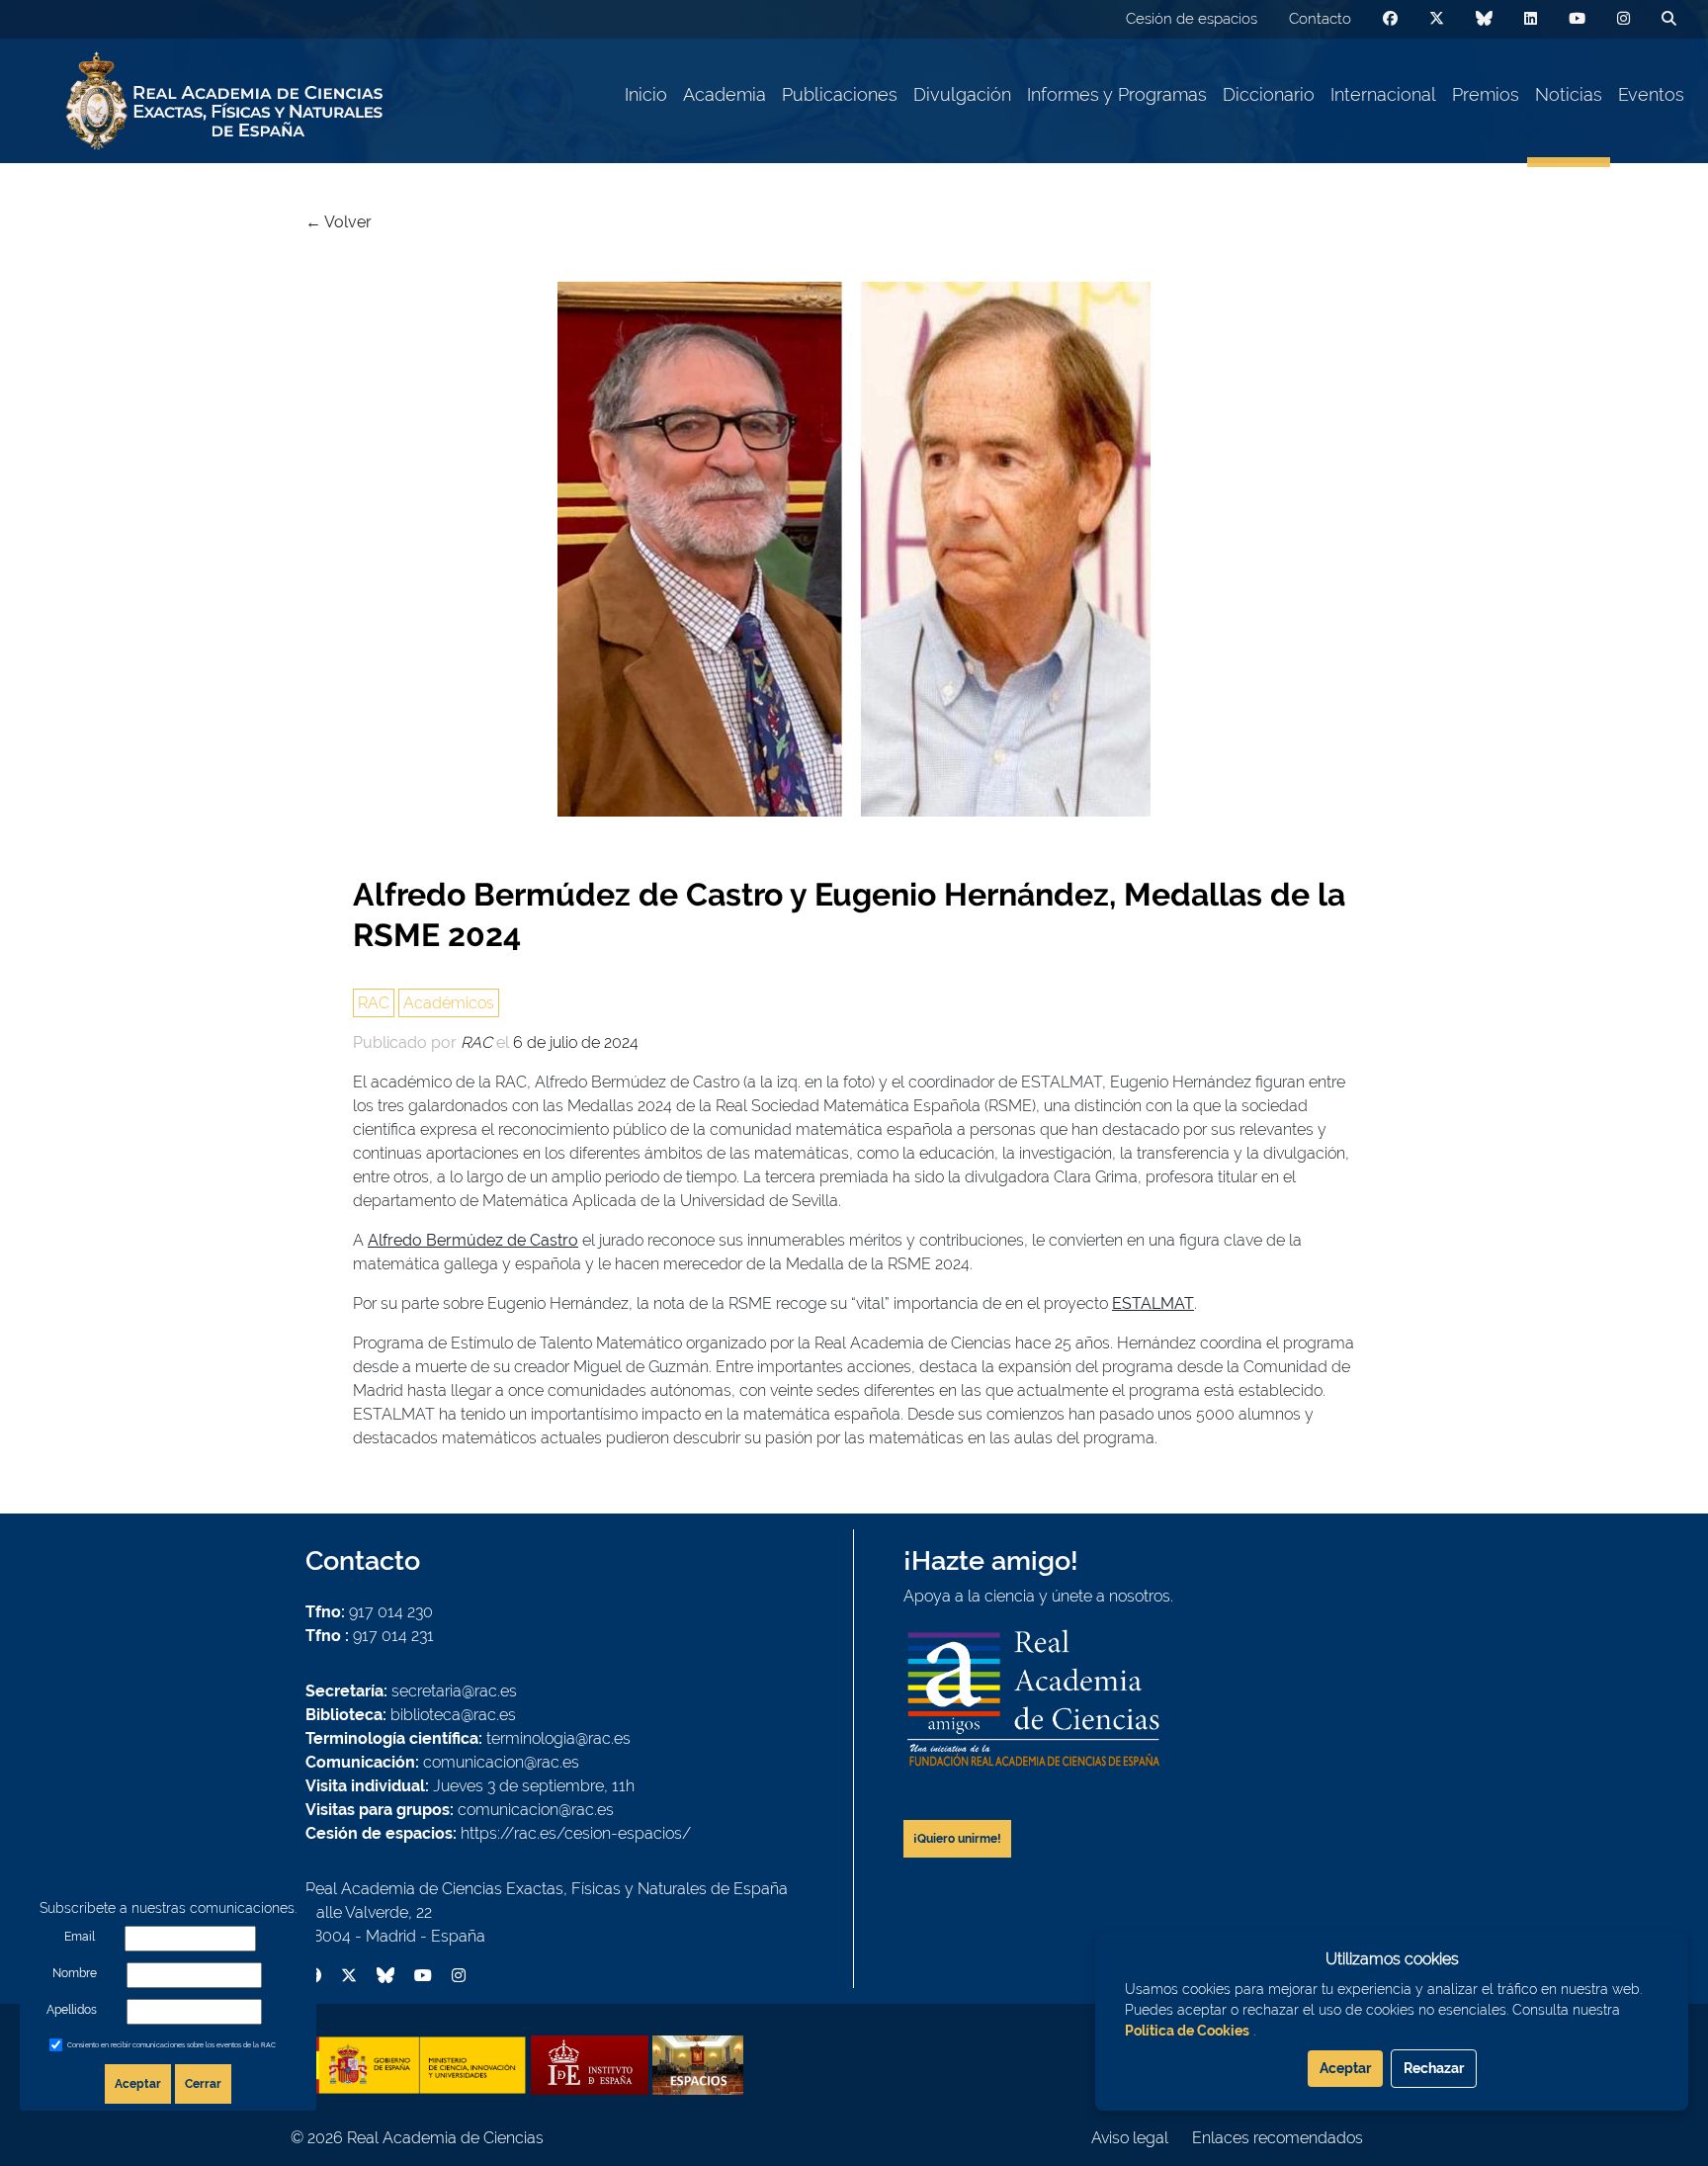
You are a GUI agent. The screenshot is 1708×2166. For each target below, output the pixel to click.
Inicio (646, 94)
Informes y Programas (1117, 94)
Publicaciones (840, 94)
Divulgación (962, 94)
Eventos (1651, 94)
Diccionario (1269, 94)
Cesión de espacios (1192, 19)
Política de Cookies (1187, 2031)
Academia (725, 94)
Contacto (1320, 19)
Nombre (75, 1973)
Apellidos (72, 2010)
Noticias (1569, 94)
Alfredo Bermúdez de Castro (473, 1240)
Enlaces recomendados (1278, 2138)
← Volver (339, 222)
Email (80, 1937)
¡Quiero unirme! (957, 1839)
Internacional (1383, 94)
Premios (1486, 94)
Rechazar (1434, 2068)
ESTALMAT (1153, 1303)
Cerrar (203, 2084)
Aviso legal (1130, 2138)
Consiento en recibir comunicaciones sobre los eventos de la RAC (171, 2045)
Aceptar (138, 2084)
